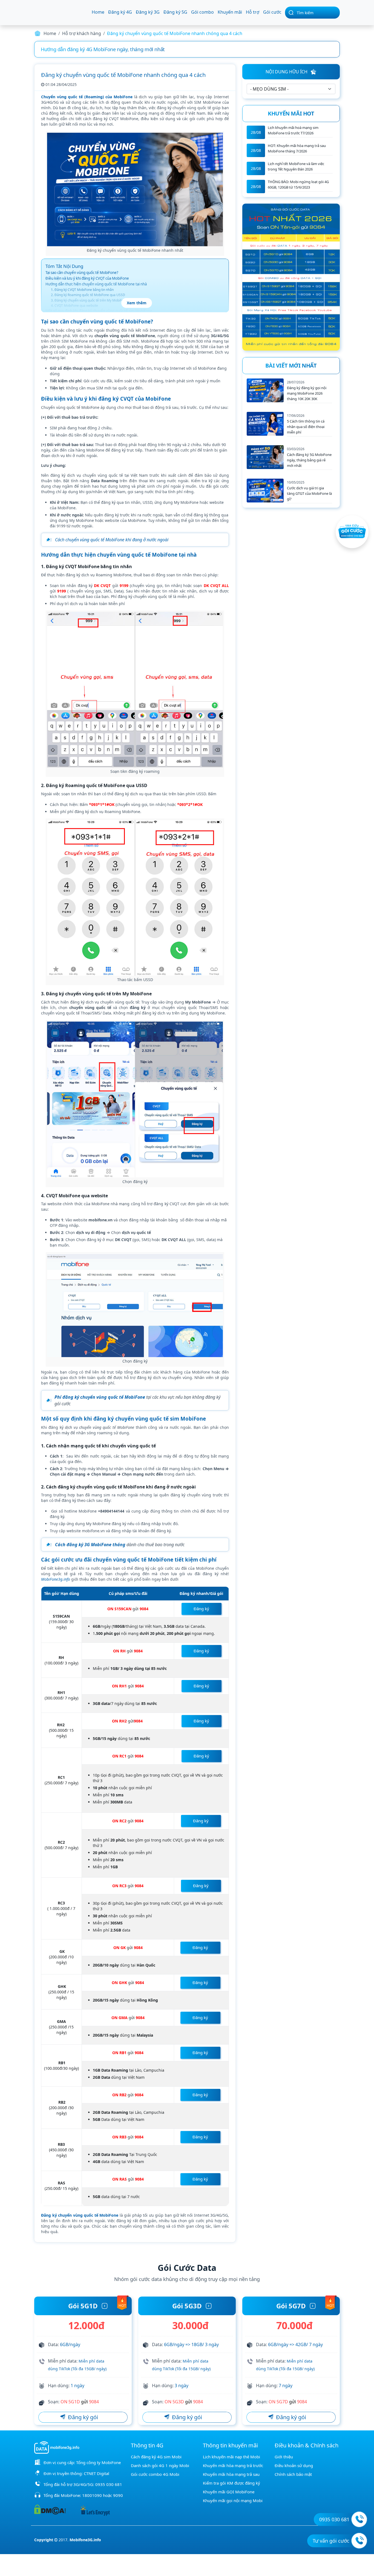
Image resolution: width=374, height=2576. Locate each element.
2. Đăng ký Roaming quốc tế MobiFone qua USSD (88, 295)
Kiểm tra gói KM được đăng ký (231, 2483)
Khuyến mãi (230, 12)
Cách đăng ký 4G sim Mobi (156, 2457)
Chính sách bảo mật (293, 2474)
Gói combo (202, 12)
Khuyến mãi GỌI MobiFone (229, 2492)
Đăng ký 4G (120, 12)
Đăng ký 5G (175, 12)
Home (98, 12)
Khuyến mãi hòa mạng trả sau (231, 2474)
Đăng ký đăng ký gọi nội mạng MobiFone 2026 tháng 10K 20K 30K (307, 393)
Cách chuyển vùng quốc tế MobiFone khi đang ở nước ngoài (112, 540)
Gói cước (272, 12)
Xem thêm (137, 303)
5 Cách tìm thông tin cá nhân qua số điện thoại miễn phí (306, 427)
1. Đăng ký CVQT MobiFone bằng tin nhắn (82, 290)
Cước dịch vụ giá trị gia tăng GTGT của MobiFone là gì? (309, 493)
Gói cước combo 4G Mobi (155, 2474)
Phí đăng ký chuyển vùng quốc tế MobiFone (100, 1397)
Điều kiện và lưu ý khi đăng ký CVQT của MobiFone (87, 278)
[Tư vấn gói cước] (359, 2541)
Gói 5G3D (187, 2306)
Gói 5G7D (291, 2306)
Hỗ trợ (253, 12)
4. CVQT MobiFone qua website (74, 306)
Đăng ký (201, 1609)
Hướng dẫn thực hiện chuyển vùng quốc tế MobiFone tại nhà (96, 284)
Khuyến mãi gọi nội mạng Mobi (233, 2500)
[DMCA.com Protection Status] (50, 2509)
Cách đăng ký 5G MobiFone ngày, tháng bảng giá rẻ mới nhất (309, 460)
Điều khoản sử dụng (294, 2465)
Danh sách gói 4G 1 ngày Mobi (160, 2465)
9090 (118, 2495)
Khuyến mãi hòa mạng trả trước (233, 2465)
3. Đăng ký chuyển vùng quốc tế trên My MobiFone (89, 300)
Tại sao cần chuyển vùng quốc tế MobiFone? (82, 273)
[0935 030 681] (359, 2519)
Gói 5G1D (83, 2306)
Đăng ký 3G (148, 12)
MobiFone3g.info (56, 1579)
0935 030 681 (109, 2484)
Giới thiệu (284, 2457)
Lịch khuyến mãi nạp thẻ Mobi (231, 2457)
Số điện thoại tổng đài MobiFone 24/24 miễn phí (94, 49)
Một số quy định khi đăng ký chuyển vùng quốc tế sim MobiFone (99, 311)
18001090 (92, 2495)
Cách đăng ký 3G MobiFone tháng (90, 1545)
